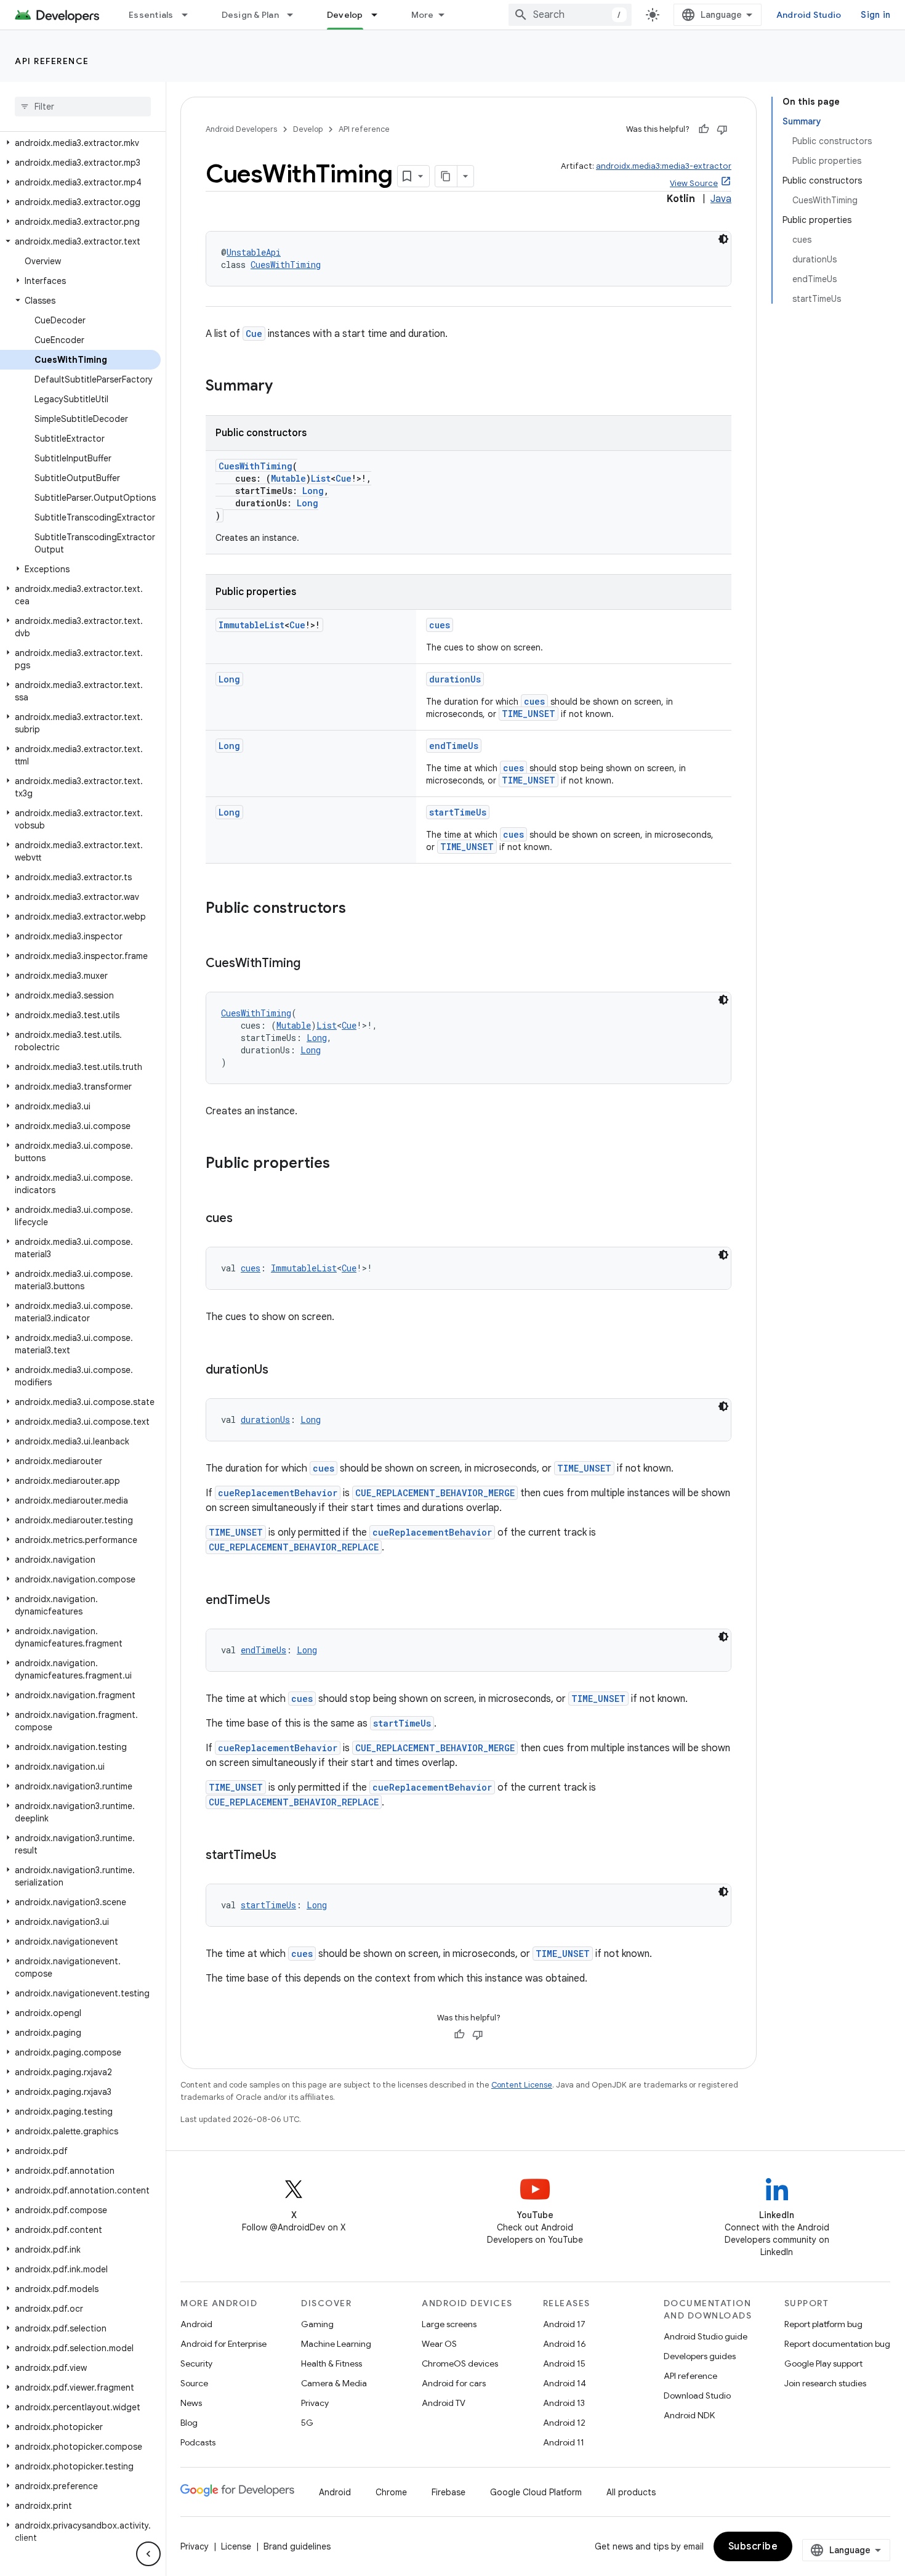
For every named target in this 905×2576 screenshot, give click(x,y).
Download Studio (697, 2396)
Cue (254, 334)
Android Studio (809, 15)
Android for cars (454, 2383)
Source (194, 2383)
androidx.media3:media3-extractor (664, 166)
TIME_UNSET (529, 714)
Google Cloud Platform (536, 2492)
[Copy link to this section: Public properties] (342, 1164)
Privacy (315, 2403)
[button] (80, 143)
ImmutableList (251, 625)
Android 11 (564, 2442)
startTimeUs (458, 812)
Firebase (448, 2492)
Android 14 (565, 2383)
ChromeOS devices (460, 2363)
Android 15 (564, 2363)
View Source (694, 183)
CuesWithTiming (286, 265)
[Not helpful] (722, 129)
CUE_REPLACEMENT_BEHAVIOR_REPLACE (294, 1547)
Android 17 (564, 2324)
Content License (522, 2085)
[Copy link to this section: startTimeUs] (289, 1856)
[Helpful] (704, 129)
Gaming (317, 2324)
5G (307, 2423)
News (191, 2403)
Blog (189, 2423)
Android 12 (564, 2423)
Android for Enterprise (223, 2344)
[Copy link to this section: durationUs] (281, 1371)
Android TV (444, 2403)
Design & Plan (250, 15)
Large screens (449, 2324)
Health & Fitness (332, 2363)
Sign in (875, 15)
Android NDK (689, 2415)
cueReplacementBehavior (278, 1493)
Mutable (288, 478)
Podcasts (198, 2442)
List (321, 478)
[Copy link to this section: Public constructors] (358, 909)
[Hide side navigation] (148, 2554)
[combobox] (570, 15)
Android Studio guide (706, 2336)
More (423, 15)
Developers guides (700, 2356)
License (236, 2546)
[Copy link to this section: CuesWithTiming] (313, 964)
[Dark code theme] (723, 239)
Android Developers (241, 129)
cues (440, 625)
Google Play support (823, 2363)
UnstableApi (254, 252)
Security (196, 2363)
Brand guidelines (297, 2546)
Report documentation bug (837, 2344)
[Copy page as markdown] (446, 176)
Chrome (391, 2492)
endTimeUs (454, 746)
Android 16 (565, 2344)
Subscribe (753, 2546)
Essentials (151, 15)
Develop (345, 15)
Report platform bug (823, 2324)
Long (313, 491)
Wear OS (439, 2344)
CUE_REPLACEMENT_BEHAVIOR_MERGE (435, 1493)
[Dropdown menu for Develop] (380, 15)
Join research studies (825, 2383)
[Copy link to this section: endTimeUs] (283, 1601)
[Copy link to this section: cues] (245, 1219)
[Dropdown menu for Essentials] (190, 15)
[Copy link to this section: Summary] (285, 387)
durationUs (455, 679)
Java (721, 199)
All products (631, 2492)
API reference (52, 61)
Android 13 (564, 2403)
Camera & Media (334, 2383)
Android (196, 2324)
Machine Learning (336, 2344)
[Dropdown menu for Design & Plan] (296, 15)
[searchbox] (83, 107)
